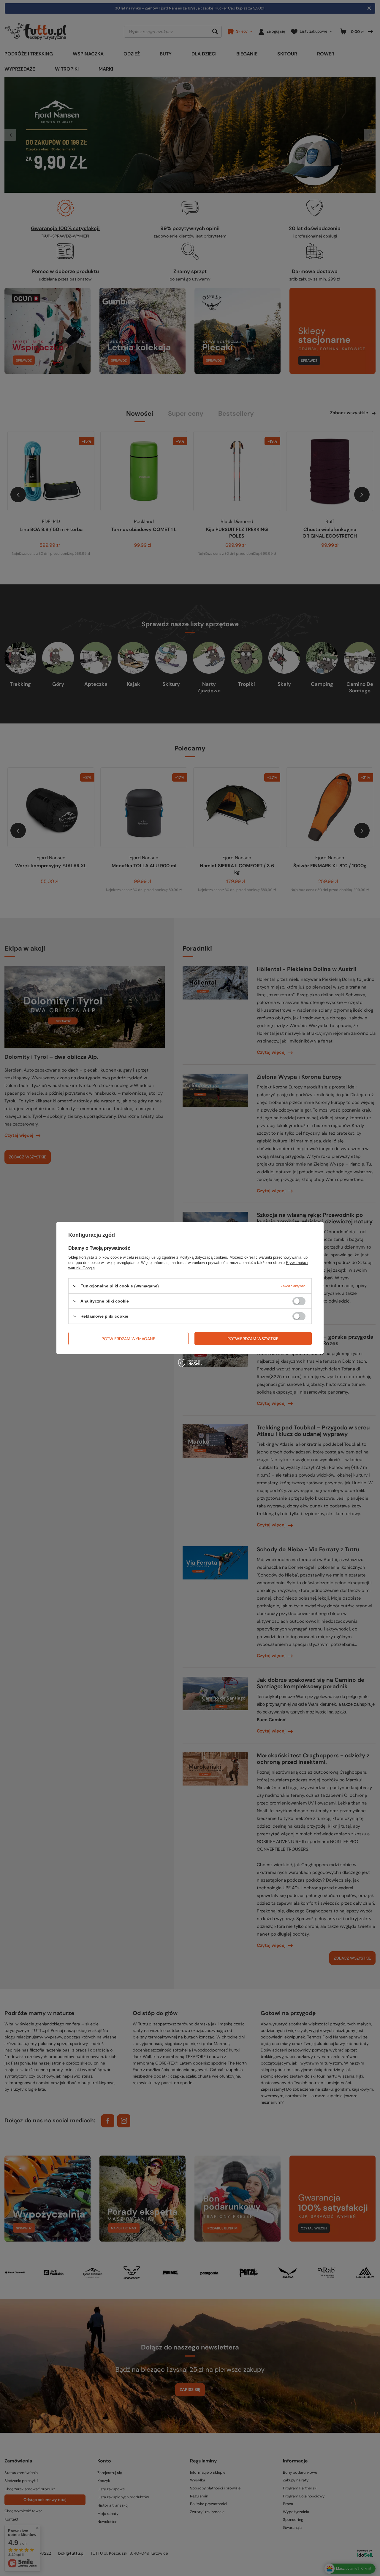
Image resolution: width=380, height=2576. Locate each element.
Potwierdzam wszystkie (253, 1338)
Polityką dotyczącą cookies (203, 1257)
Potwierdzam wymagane (128, 1338)
